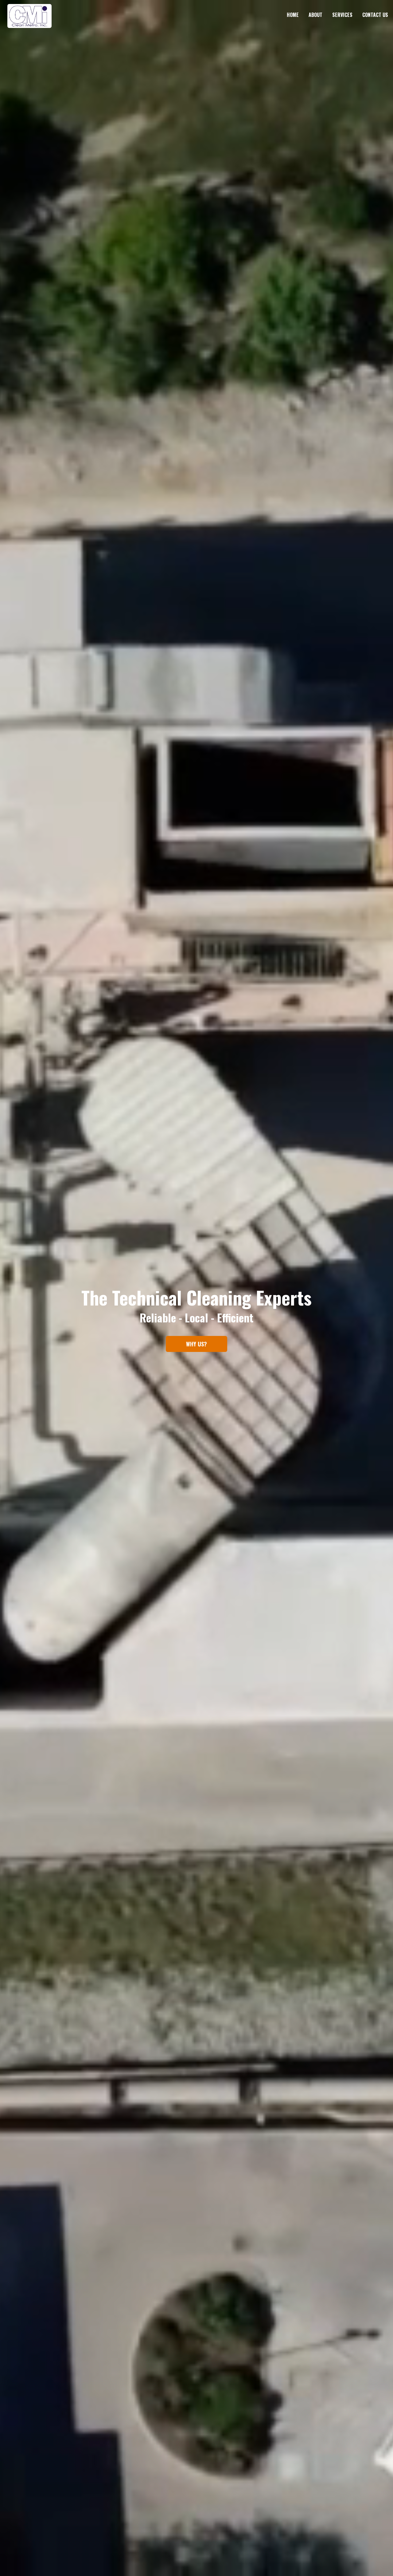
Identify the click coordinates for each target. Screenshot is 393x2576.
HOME (293, 15)
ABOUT (315, 15)
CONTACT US (375, 15)
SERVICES (342, 15)
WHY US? (196, 1344)
